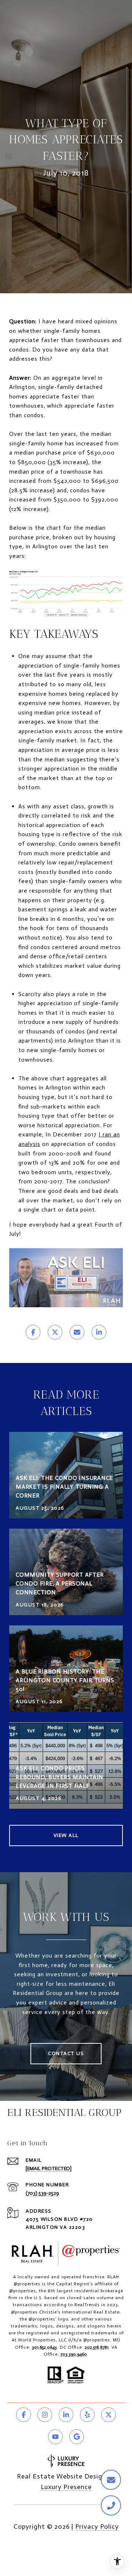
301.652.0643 (44, 2347)
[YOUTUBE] (55, 2437)
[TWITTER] (109, 2415)
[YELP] (87, 2415)
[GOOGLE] (77, 2437)
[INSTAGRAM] (45, 2415)
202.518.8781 (97, 2347)
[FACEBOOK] (23, 2415)
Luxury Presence (66, 2487)
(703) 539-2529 (42, 2193)
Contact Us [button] (66, 2053)
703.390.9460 (74, 2354)
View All (66, 1835)
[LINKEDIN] (66, 2415)
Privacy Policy (97, 2527)
